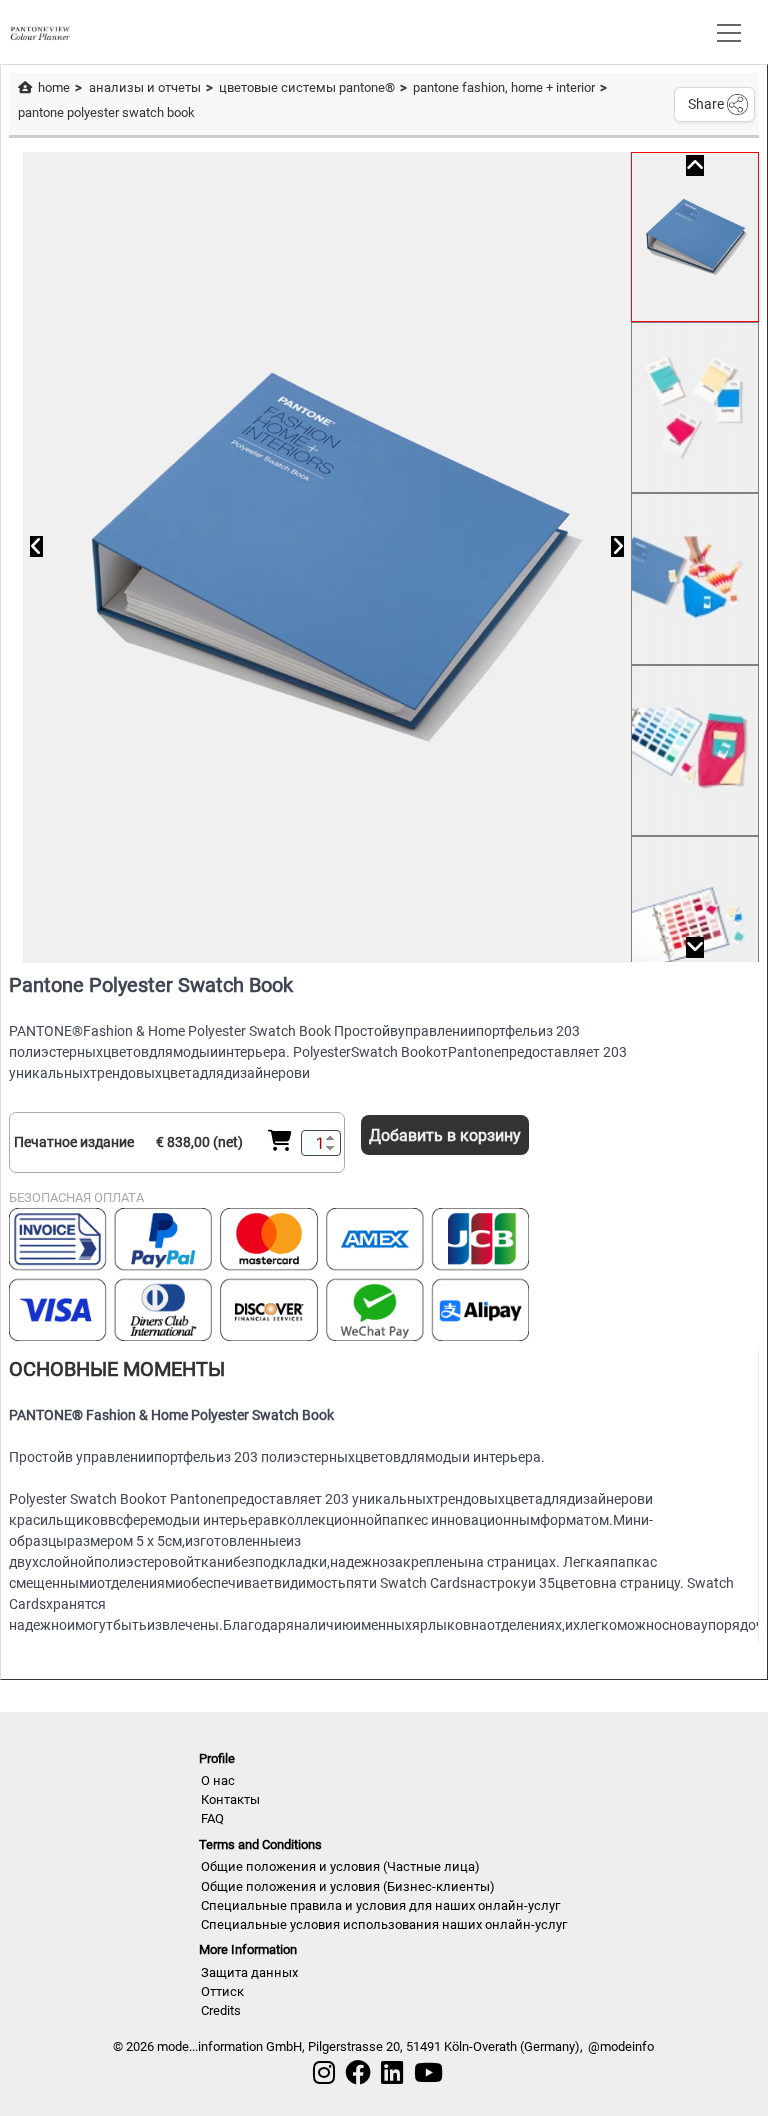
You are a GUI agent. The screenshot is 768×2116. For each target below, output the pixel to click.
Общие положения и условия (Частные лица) (340, 1866)
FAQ (212, 1818)
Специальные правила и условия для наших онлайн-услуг (380, 1905)
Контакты (230, 1799)
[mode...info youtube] (428, 2073)
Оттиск (222, 1991)
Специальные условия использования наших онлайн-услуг (384, 1924)
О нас (218, 1780)
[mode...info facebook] (358, 2073)
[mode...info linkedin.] (392, 2073)
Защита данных (249, 1972)
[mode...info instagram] (324, 2073)
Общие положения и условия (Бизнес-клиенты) (348, 1886)
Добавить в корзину (445, 1135)
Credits (221, 2010)
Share (706, 104)
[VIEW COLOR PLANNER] (40, 31)
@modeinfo (621, 2046)
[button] (725, 32)
